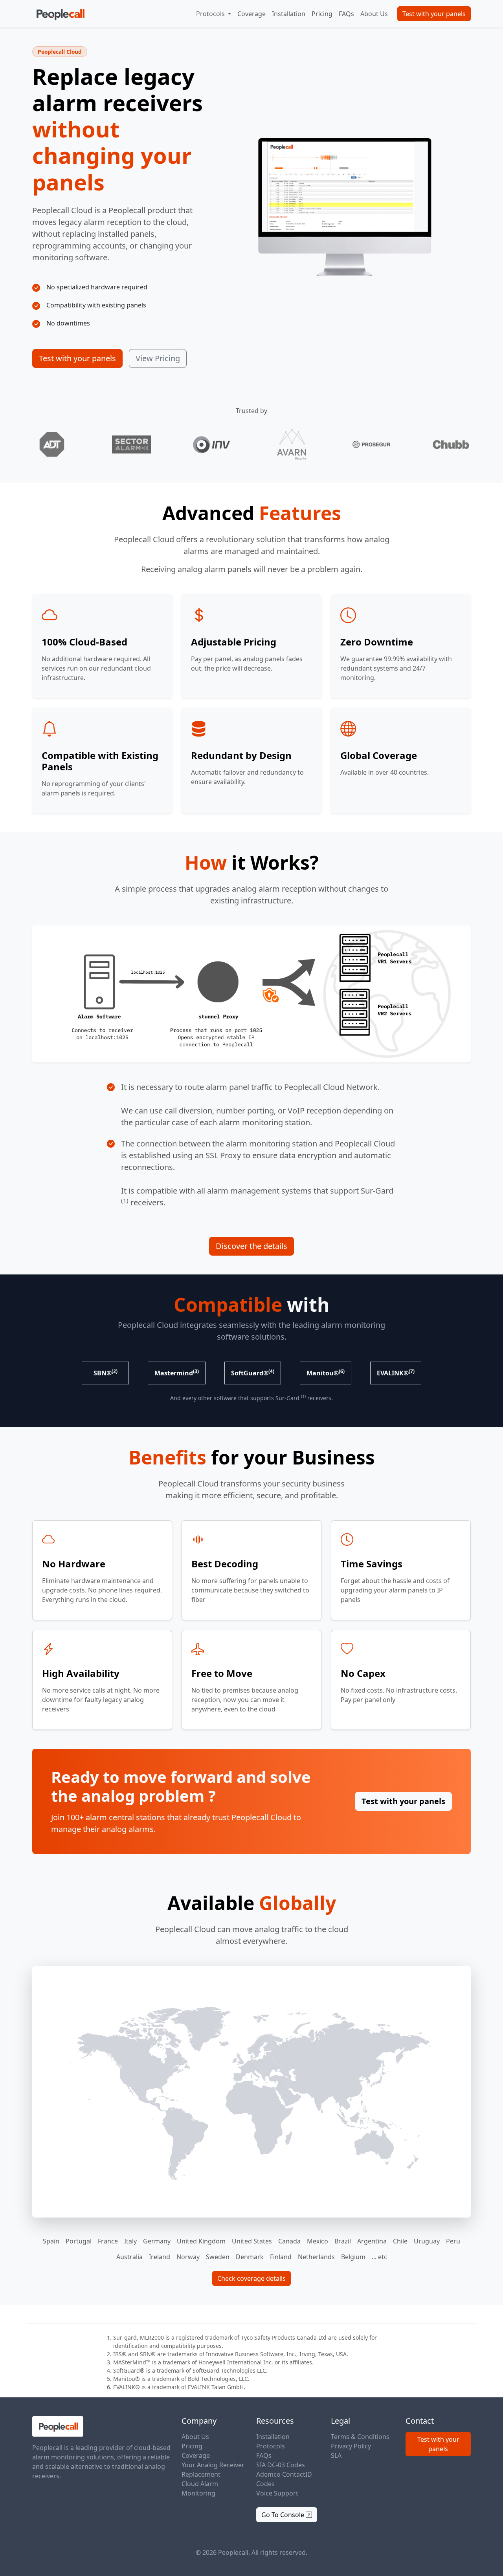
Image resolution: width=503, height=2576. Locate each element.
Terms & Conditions (360, 2437)
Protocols (271, 2446)
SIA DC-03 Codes (281, 2465)
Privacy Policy (351, 2446)
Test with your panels (434, 14)
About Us (374, 14)
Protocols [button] (211, 14)
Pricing (322, 14)
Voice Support (277, 2493)
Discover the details (251, 1246)
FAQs (346, 14)
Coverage (251, 14)
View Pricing (158, 358)
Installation (289, 14)
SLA (336, 2455)
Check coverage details (251, 2278)
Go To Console (284, 2515)
